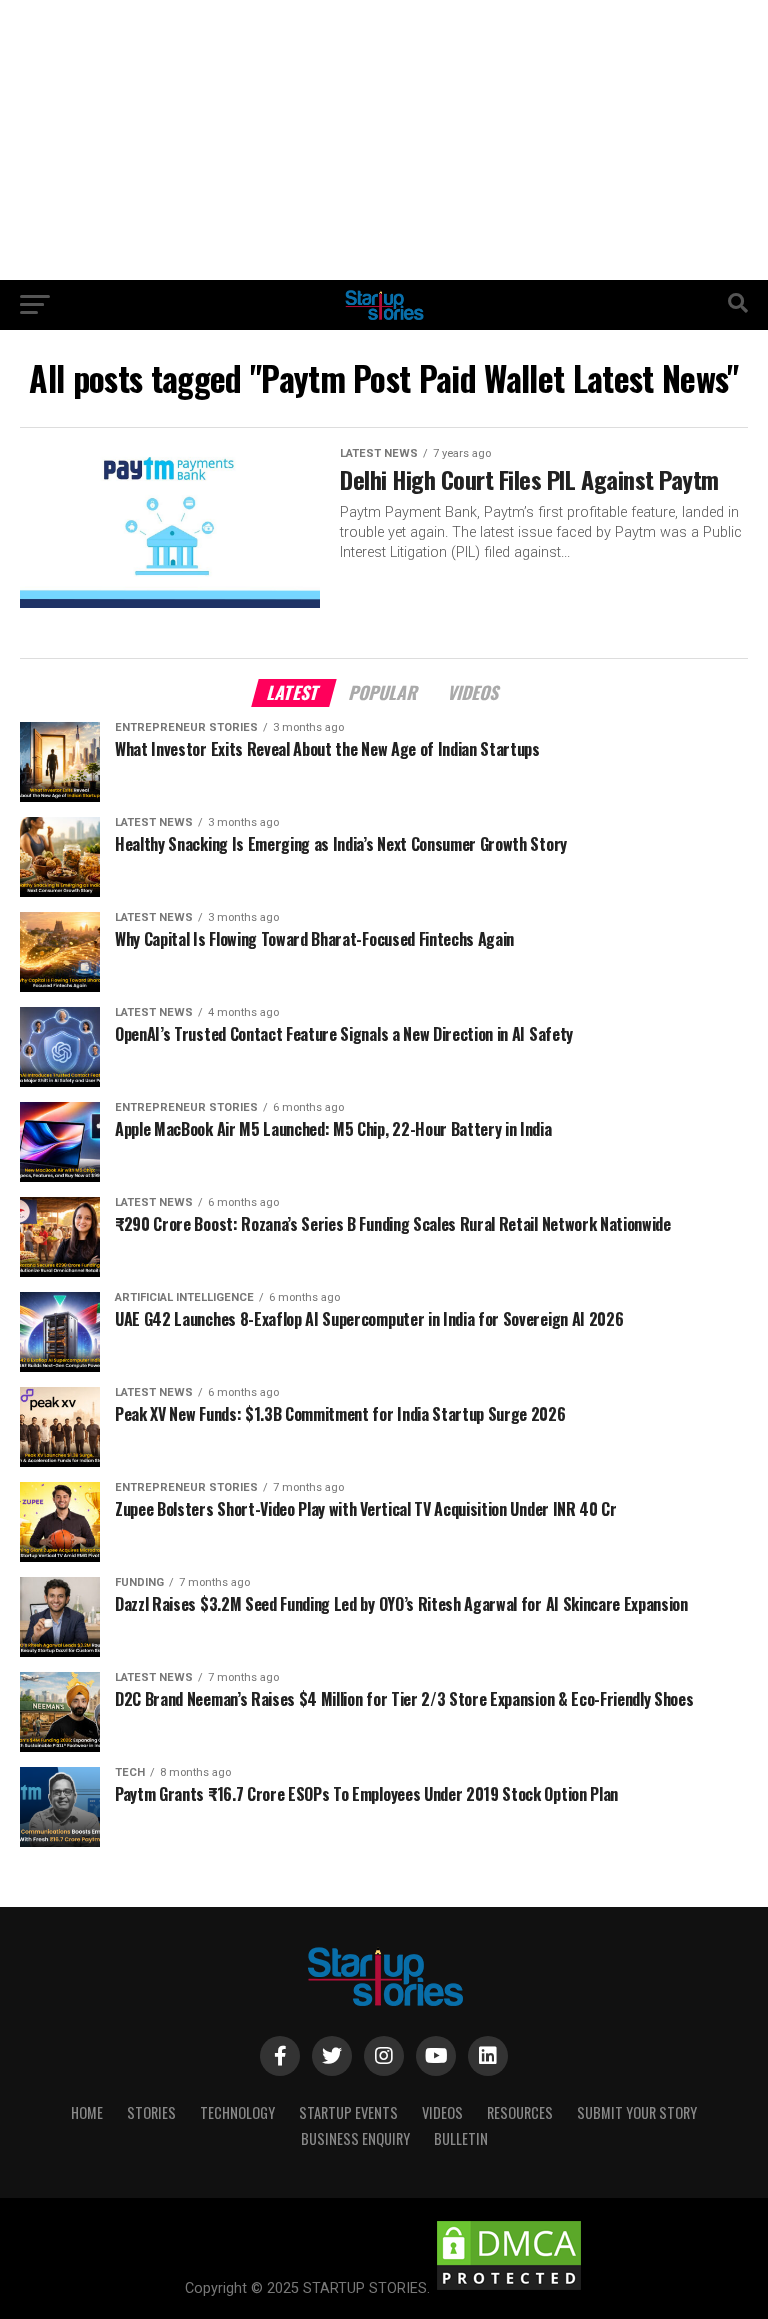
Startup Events (348, 2112)
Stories (151, 2112)
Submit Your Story (637, 2112)
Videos (442, 2112)
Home (87, 2112)
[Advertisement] (384, 140)
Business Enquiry (355, 2138)
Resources (520, 2112)
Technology (237, 2112)
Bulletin (461, 2138)
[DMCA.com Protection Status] (509, 2288)
